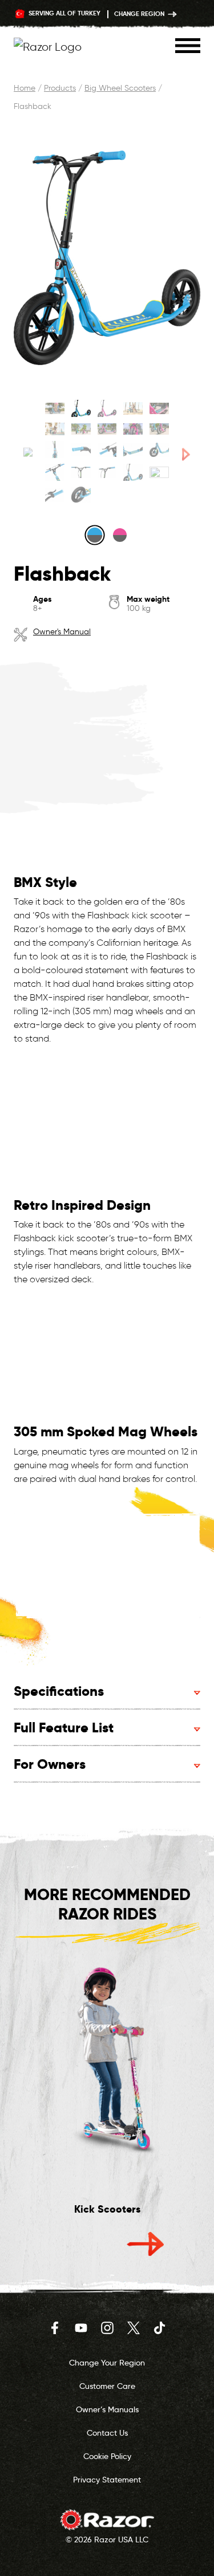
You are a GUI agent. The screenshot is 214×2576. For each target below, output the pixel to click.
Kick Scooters (107, 2209)
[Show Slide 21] (55, 495)
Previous (69, 2244)
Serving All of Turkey (64, 13)
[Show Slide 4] (133, 408)
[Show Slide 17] (81, 472)
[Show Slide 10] (159, 429)
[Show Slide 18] (107, 472)
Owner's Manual (62, 632)
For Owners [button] (50, 1764)
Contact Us (107, 2433)
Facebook (55, 2328)
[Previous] (28, 454)
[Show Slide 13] (107, 449)
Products (60, 88)
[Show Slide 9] (133, 429)
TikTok (160, 2328)
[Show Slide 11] (55, 449)
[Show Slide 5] (159, 408)
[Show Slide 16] (55, 472)
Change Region (140, 14)
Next (146, 2244)
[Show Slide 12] (81, 449)
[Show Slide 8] (107, 429)
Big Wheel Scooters (120, 88)
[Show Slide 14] (133, 449)
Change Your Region (107, 2363)
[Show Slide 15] (159, 449)
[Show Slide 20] (159, 472)
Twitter (134, 2328)
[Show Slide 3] (107, 408)
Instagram (107, 2328)
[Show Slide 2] (81, 408)
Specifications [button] (59, 1691)
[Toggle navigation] (188, 46)
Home (25, 88)
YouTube (81, 2328)
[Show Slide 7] (81, 429)
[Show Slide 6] (55, 429)
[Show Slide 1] (55, 408)
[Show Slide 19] (133, 472)
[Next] (186, 454)
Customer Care (107, 2386)
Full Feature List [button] (64, 1728)
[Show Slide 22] (81, 495)
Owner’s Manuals (107, 2409)
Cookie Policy (107, 2456)
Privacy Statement (107, 2480)
